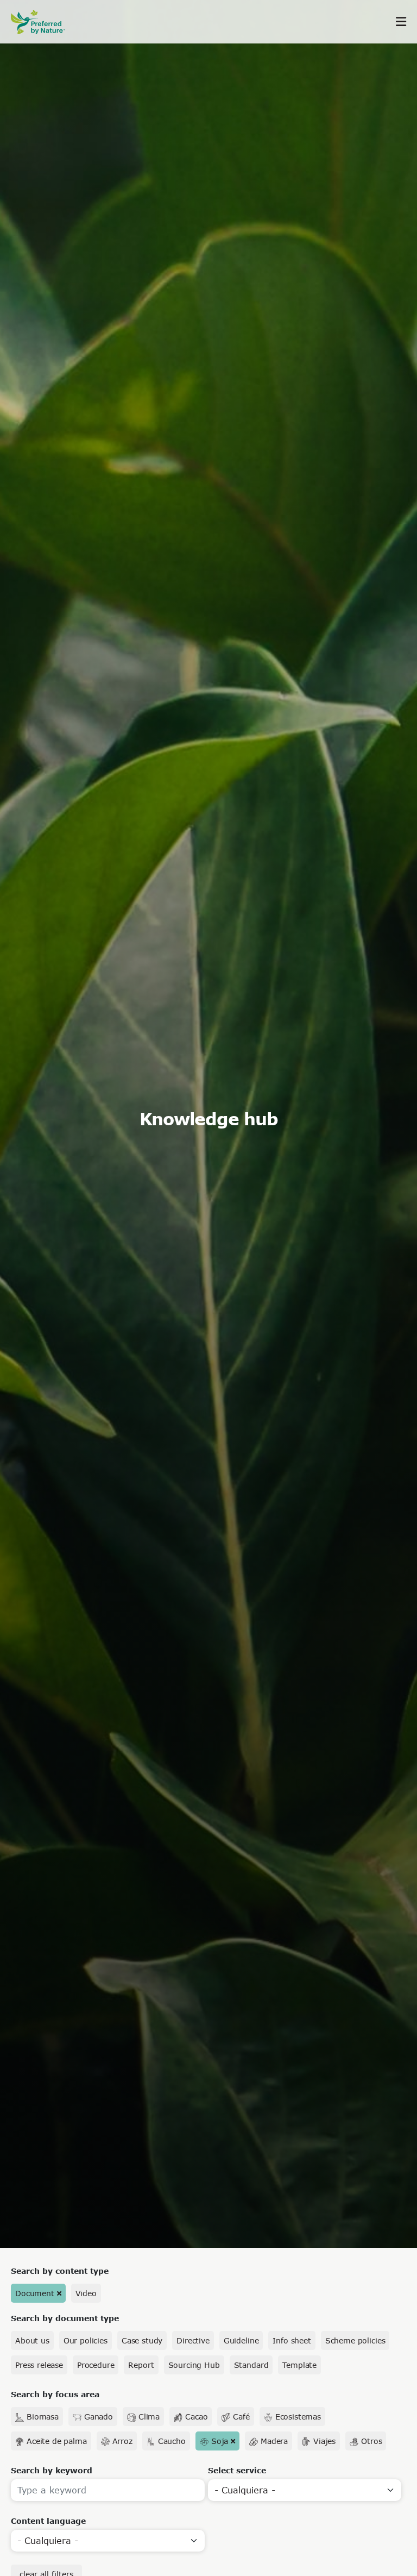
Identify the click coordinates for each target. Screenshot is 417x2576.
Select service (237, 2470)
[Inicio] (43, 22)
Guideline (241, 2340)
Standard (251, 2365)
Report (141, 2365)
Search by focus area (55, 2394)
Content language (48, 2521)
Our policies (86, 2340)
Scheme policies (355, 2340)
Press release (39, 2365)
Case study (142, 2340)
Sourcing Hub (194, 2365)
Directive (193, 2340)
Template (299, 2365)
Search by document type (65, 2318)
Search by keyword (52, 2470)
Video (86, 2293)
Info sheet (292, 2340)
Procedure (96, 2365)
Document (35, 2293)
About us (32, 2340)
